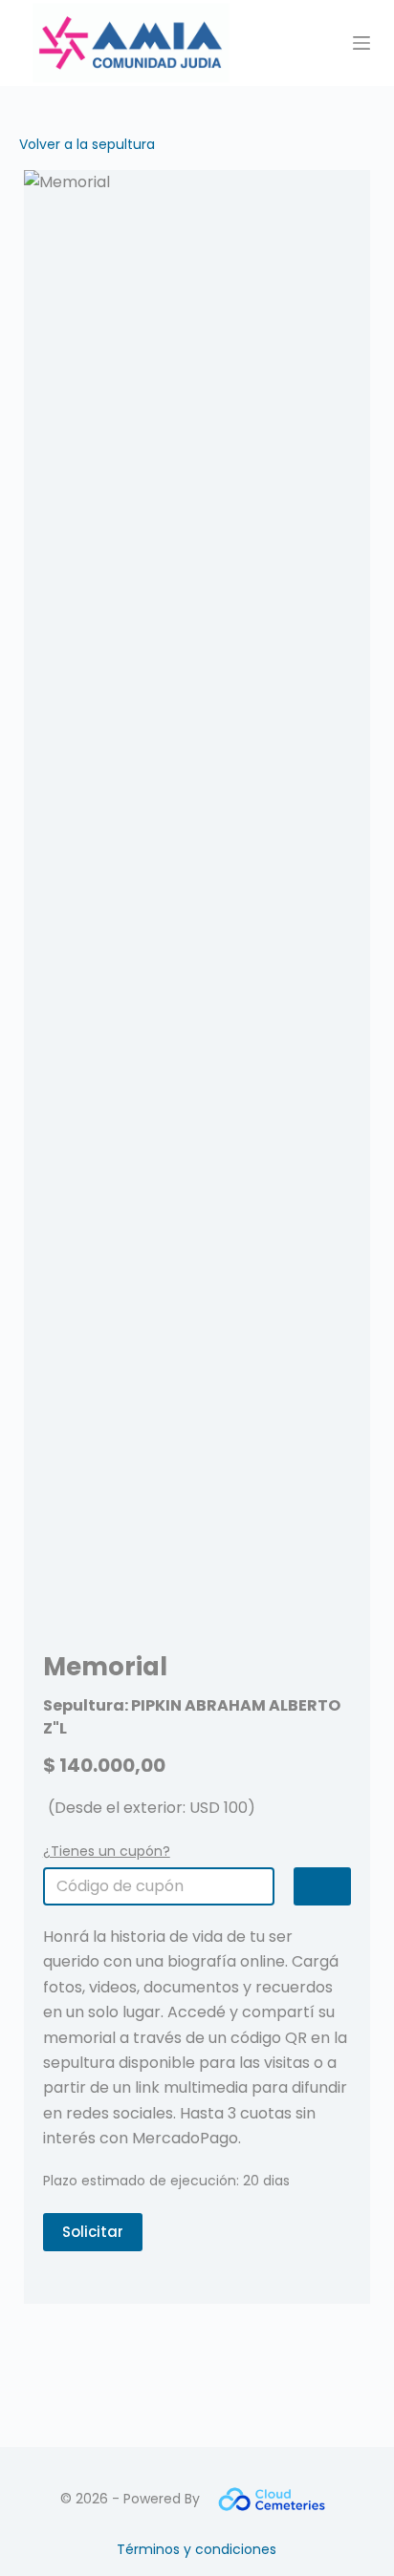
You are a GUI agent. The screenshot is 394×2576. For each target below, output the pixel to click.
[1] (322, 1886)
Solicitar (93, 2232)
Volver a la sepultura (87, 144)
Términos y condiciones (197, 2549)
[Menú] (361, 43)
